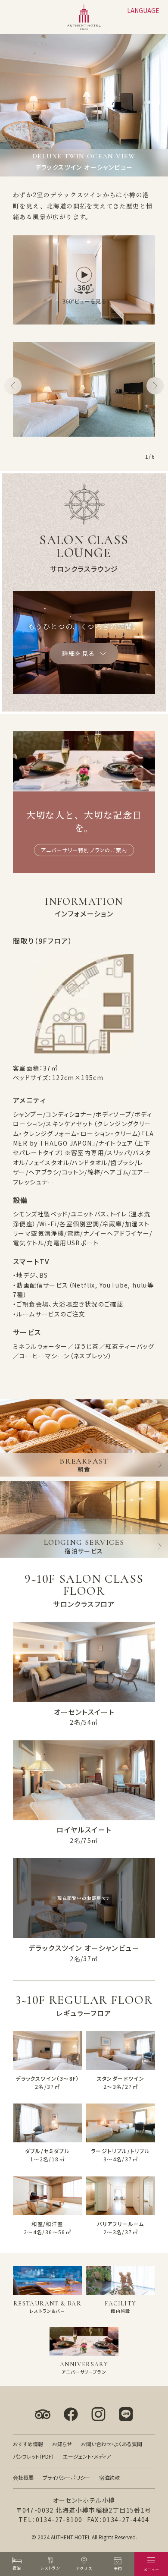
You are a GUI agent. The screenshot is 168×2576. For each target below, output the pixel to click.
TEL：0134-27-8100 (50, 2519)
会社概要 (23, 2477)
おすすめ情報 (28, 2444)
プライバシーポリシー (66, 2477)
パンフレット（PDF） (33, 2456)
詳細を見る (79, 653)
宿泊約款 (109, 2477)
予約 (118, 2568)
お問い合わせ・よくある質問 (112, 2444)
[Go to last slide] (13, 386)
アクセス (84, 2568)
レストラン (50, 2568)
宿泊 (17, 2568)
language (143, 10)
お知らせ (62, 2444)
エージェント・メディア (87, 2456)
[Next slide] (155, 386)
